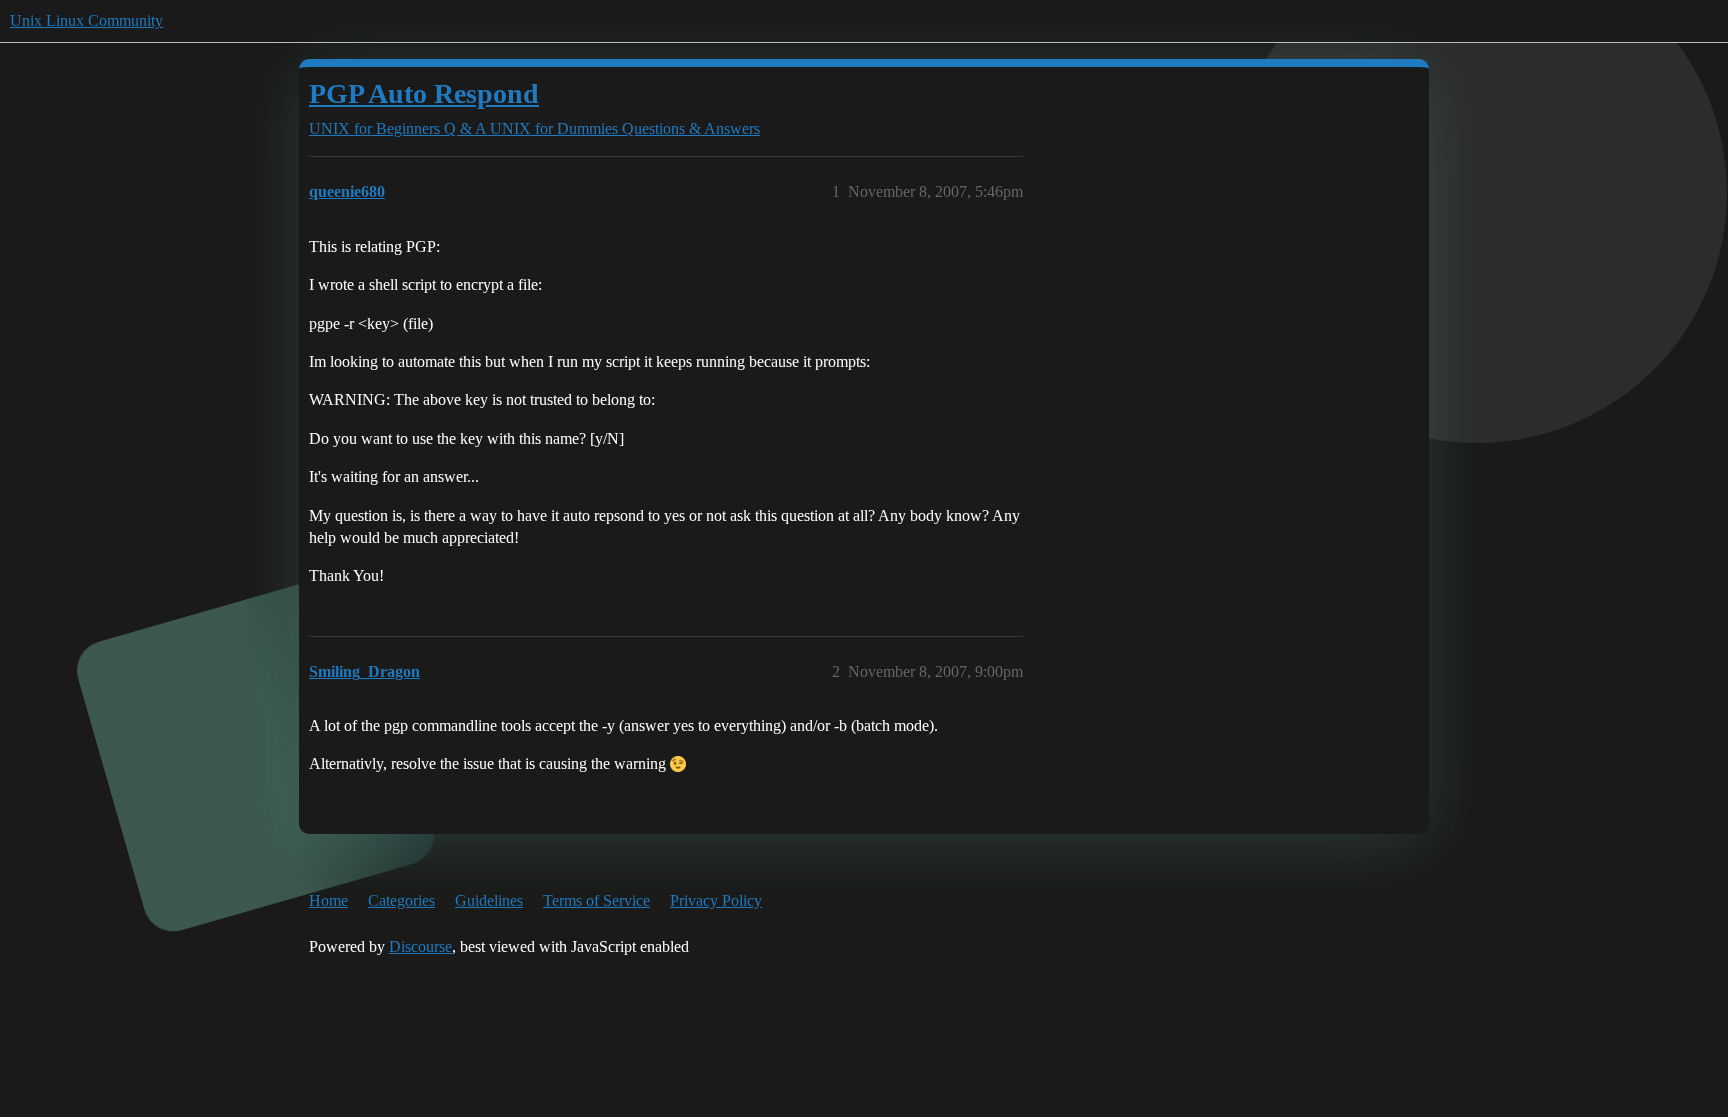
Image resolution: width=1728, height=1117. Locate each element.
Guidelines (489, 900)
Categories (401, 900)
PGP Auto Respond (424, 93)
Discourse (420, 946)
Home (328, 900)
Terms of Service (596, 900)
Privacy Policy (716, 900)
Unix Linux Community (86, 20)
